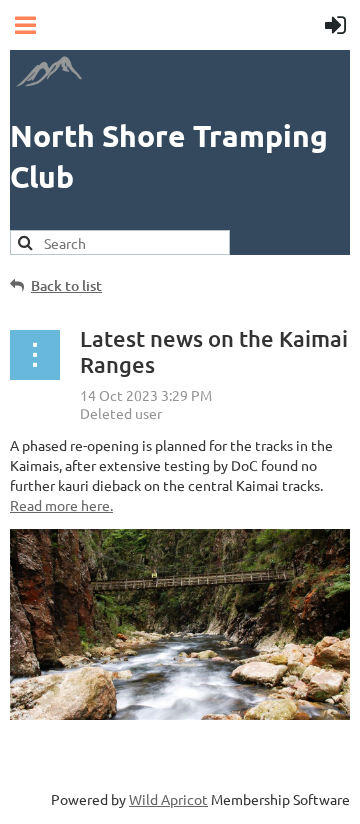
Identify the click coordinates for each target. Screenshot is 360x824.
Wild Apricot (168, 799)
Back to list (66, 285)
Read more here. (61, 505)
